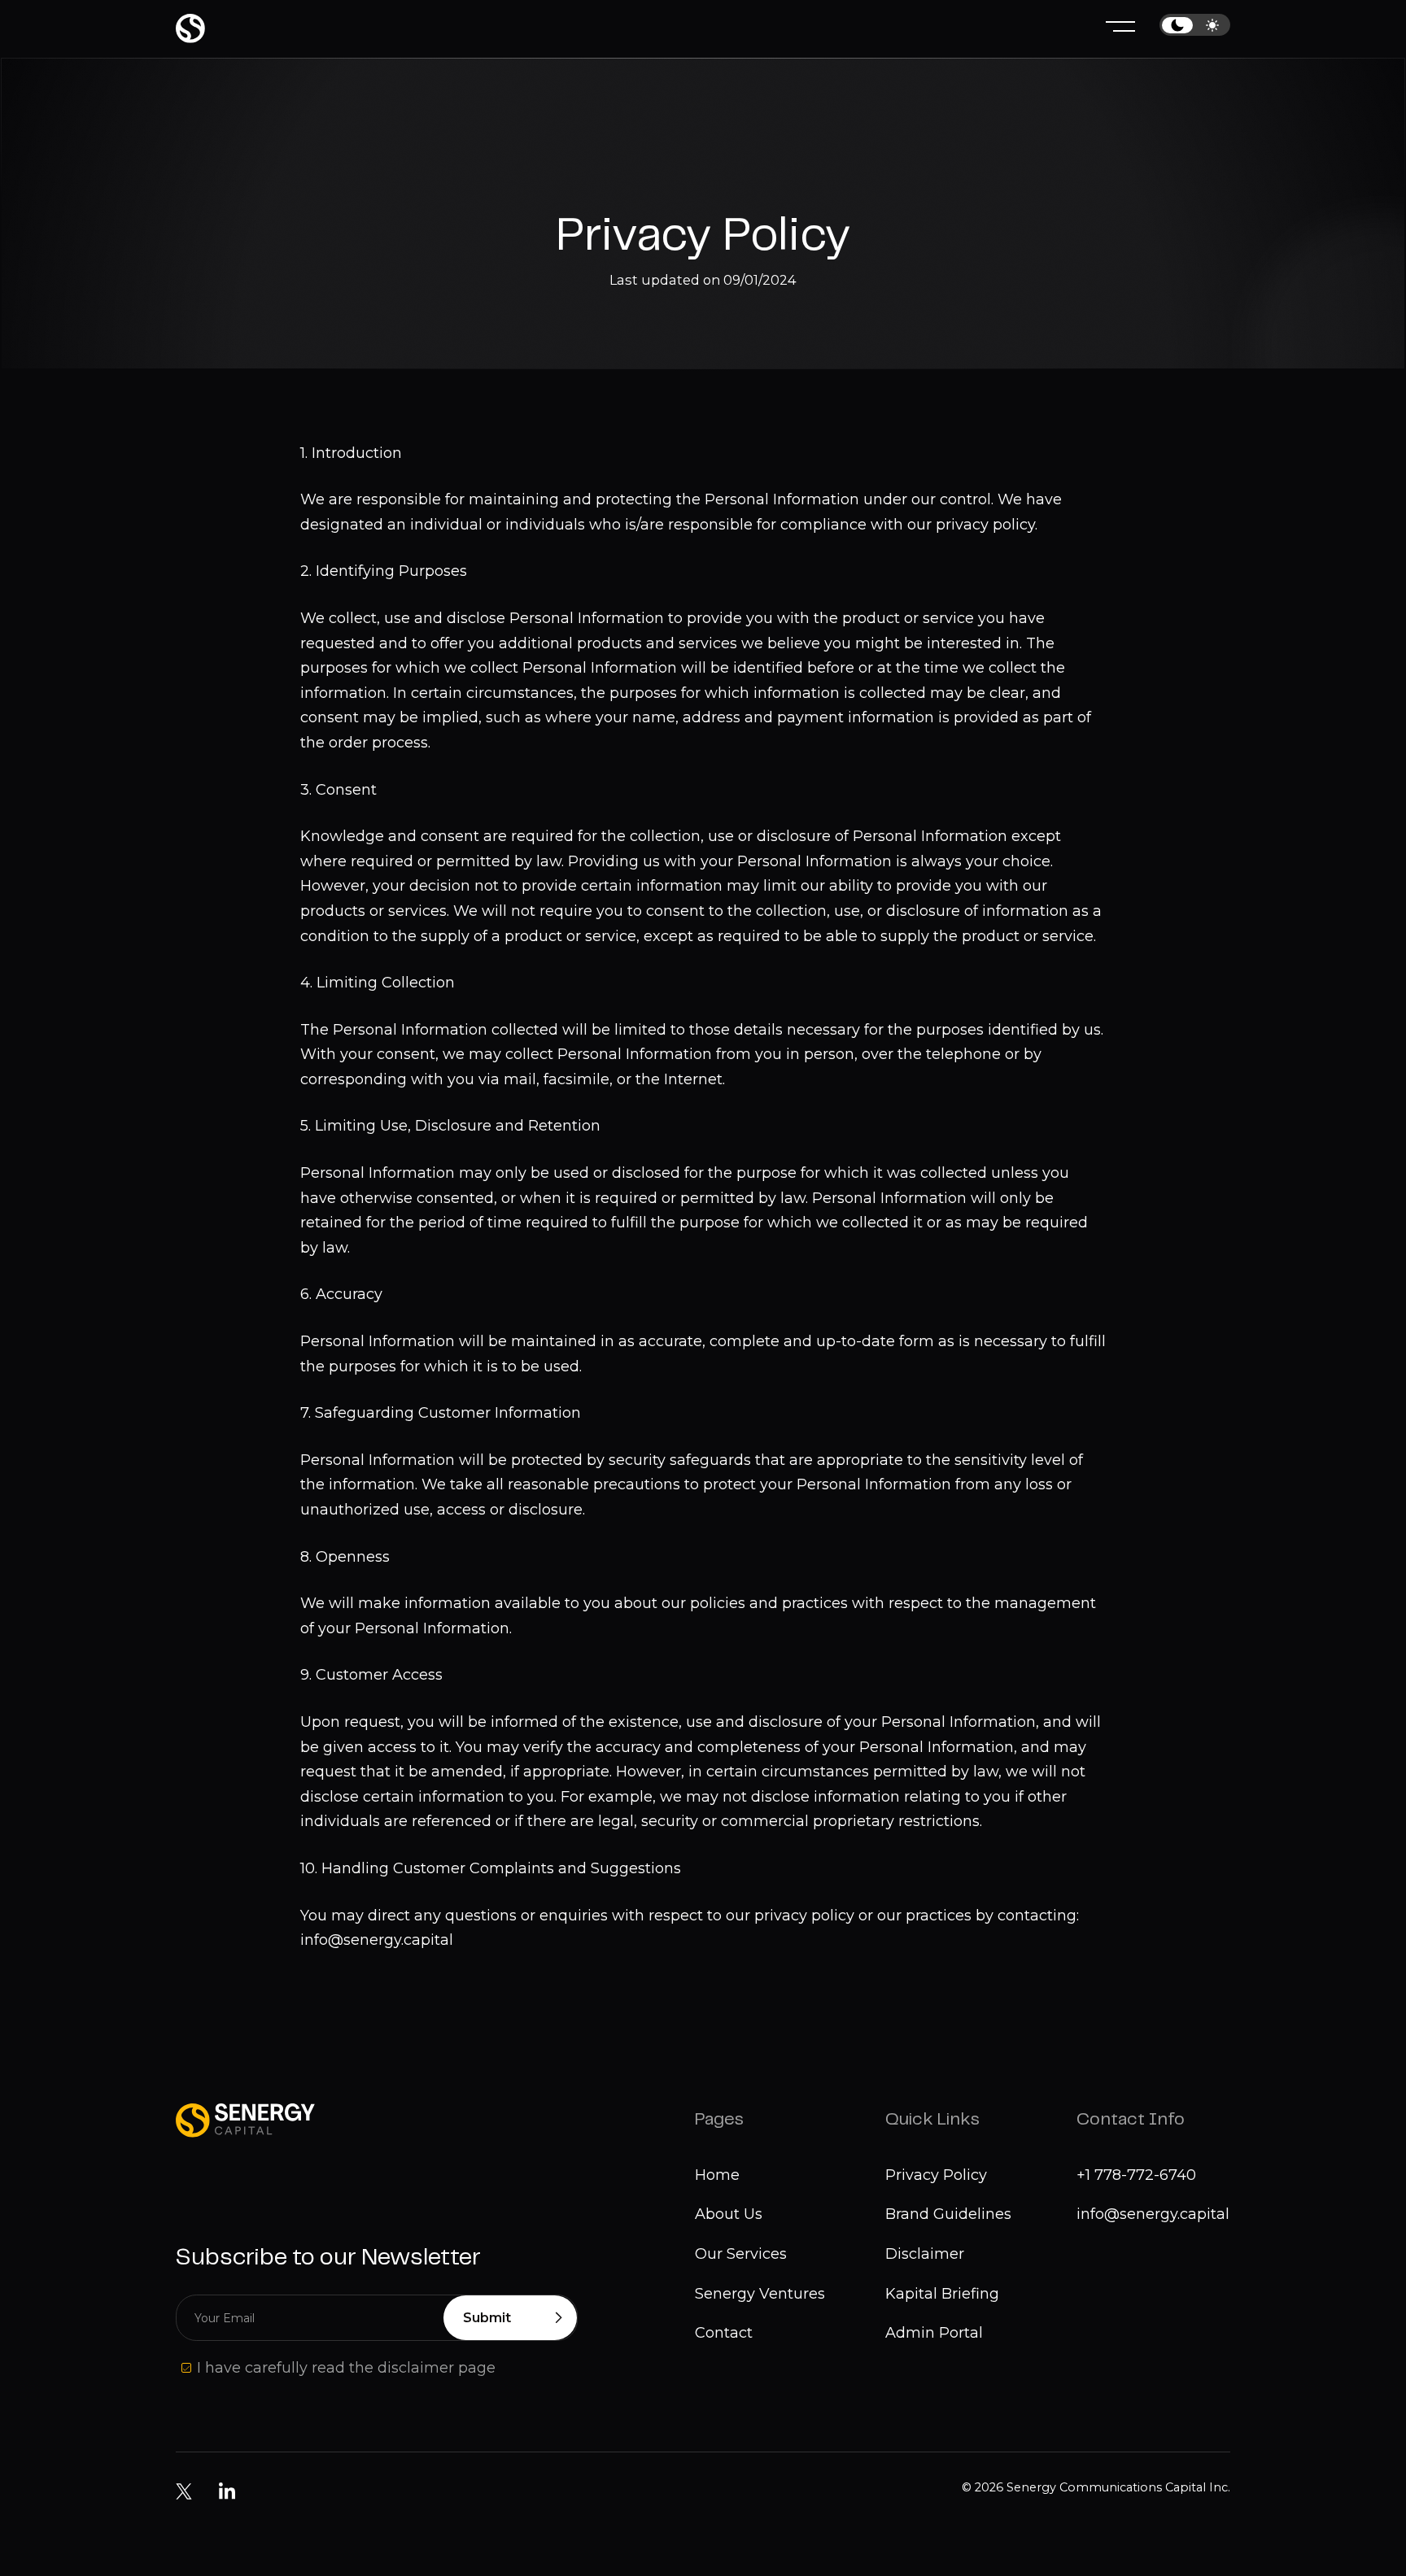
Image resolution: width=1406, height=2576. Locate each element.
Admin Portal (934, 2333)
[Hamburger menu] (1120, 28)
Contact (724, 2333)
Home (717, 2175)
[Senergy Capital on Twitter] (184, 2491)
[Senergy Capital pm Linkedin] (227, 2492)
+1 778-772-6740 (1136, 2175)
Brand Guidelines (948, 2214)
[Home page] (190, 28)
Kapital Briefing (942, 2294)
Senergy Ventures (760, 2294)
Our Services (741, 2254)
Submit (487, 2317)
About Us (729, 2214)
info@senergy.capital (1153, 2214)
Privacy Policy (936, 2175)
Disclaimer (925, 2254)
